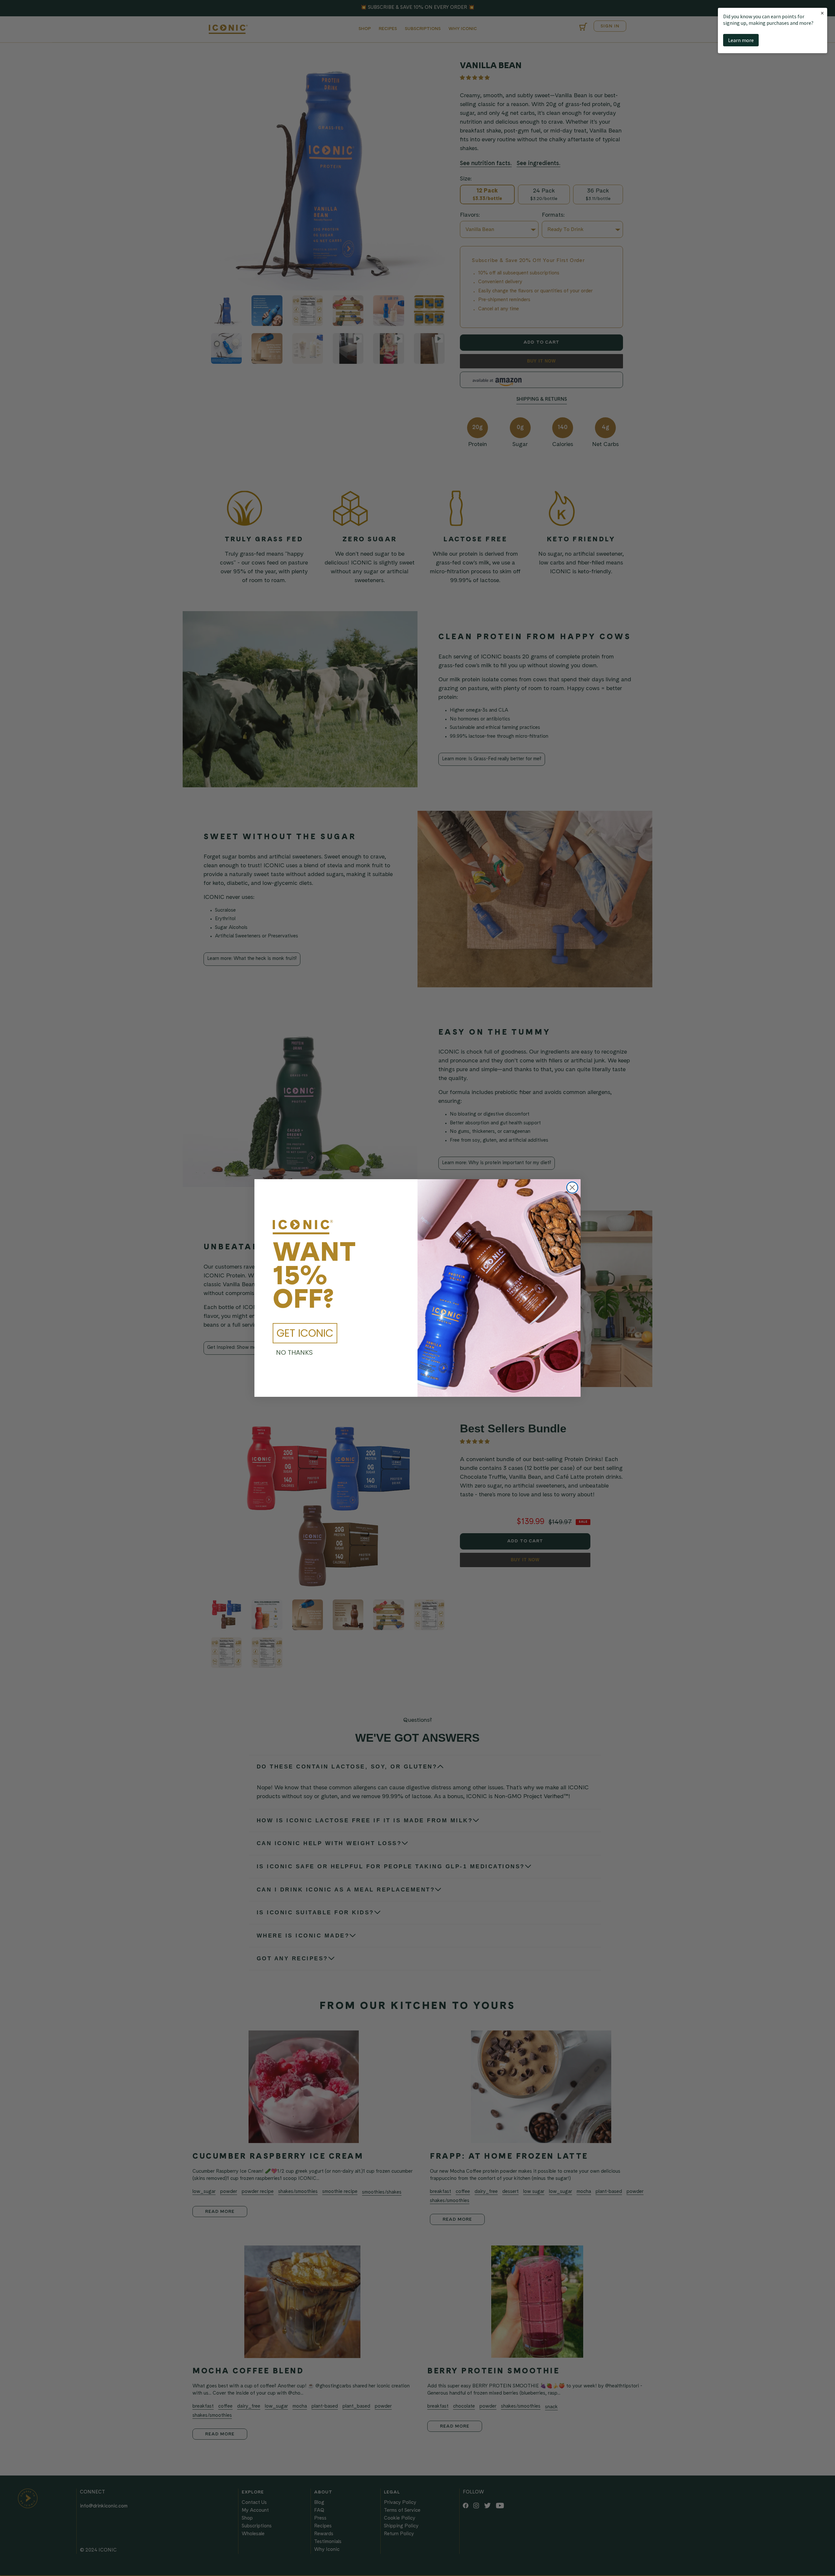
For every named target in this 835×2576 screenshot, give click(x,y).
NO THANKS (294, 1352)
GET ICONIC (305, 1333)
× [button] (822, 13)
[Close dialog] (572, 1188)
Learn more (741, 40)
